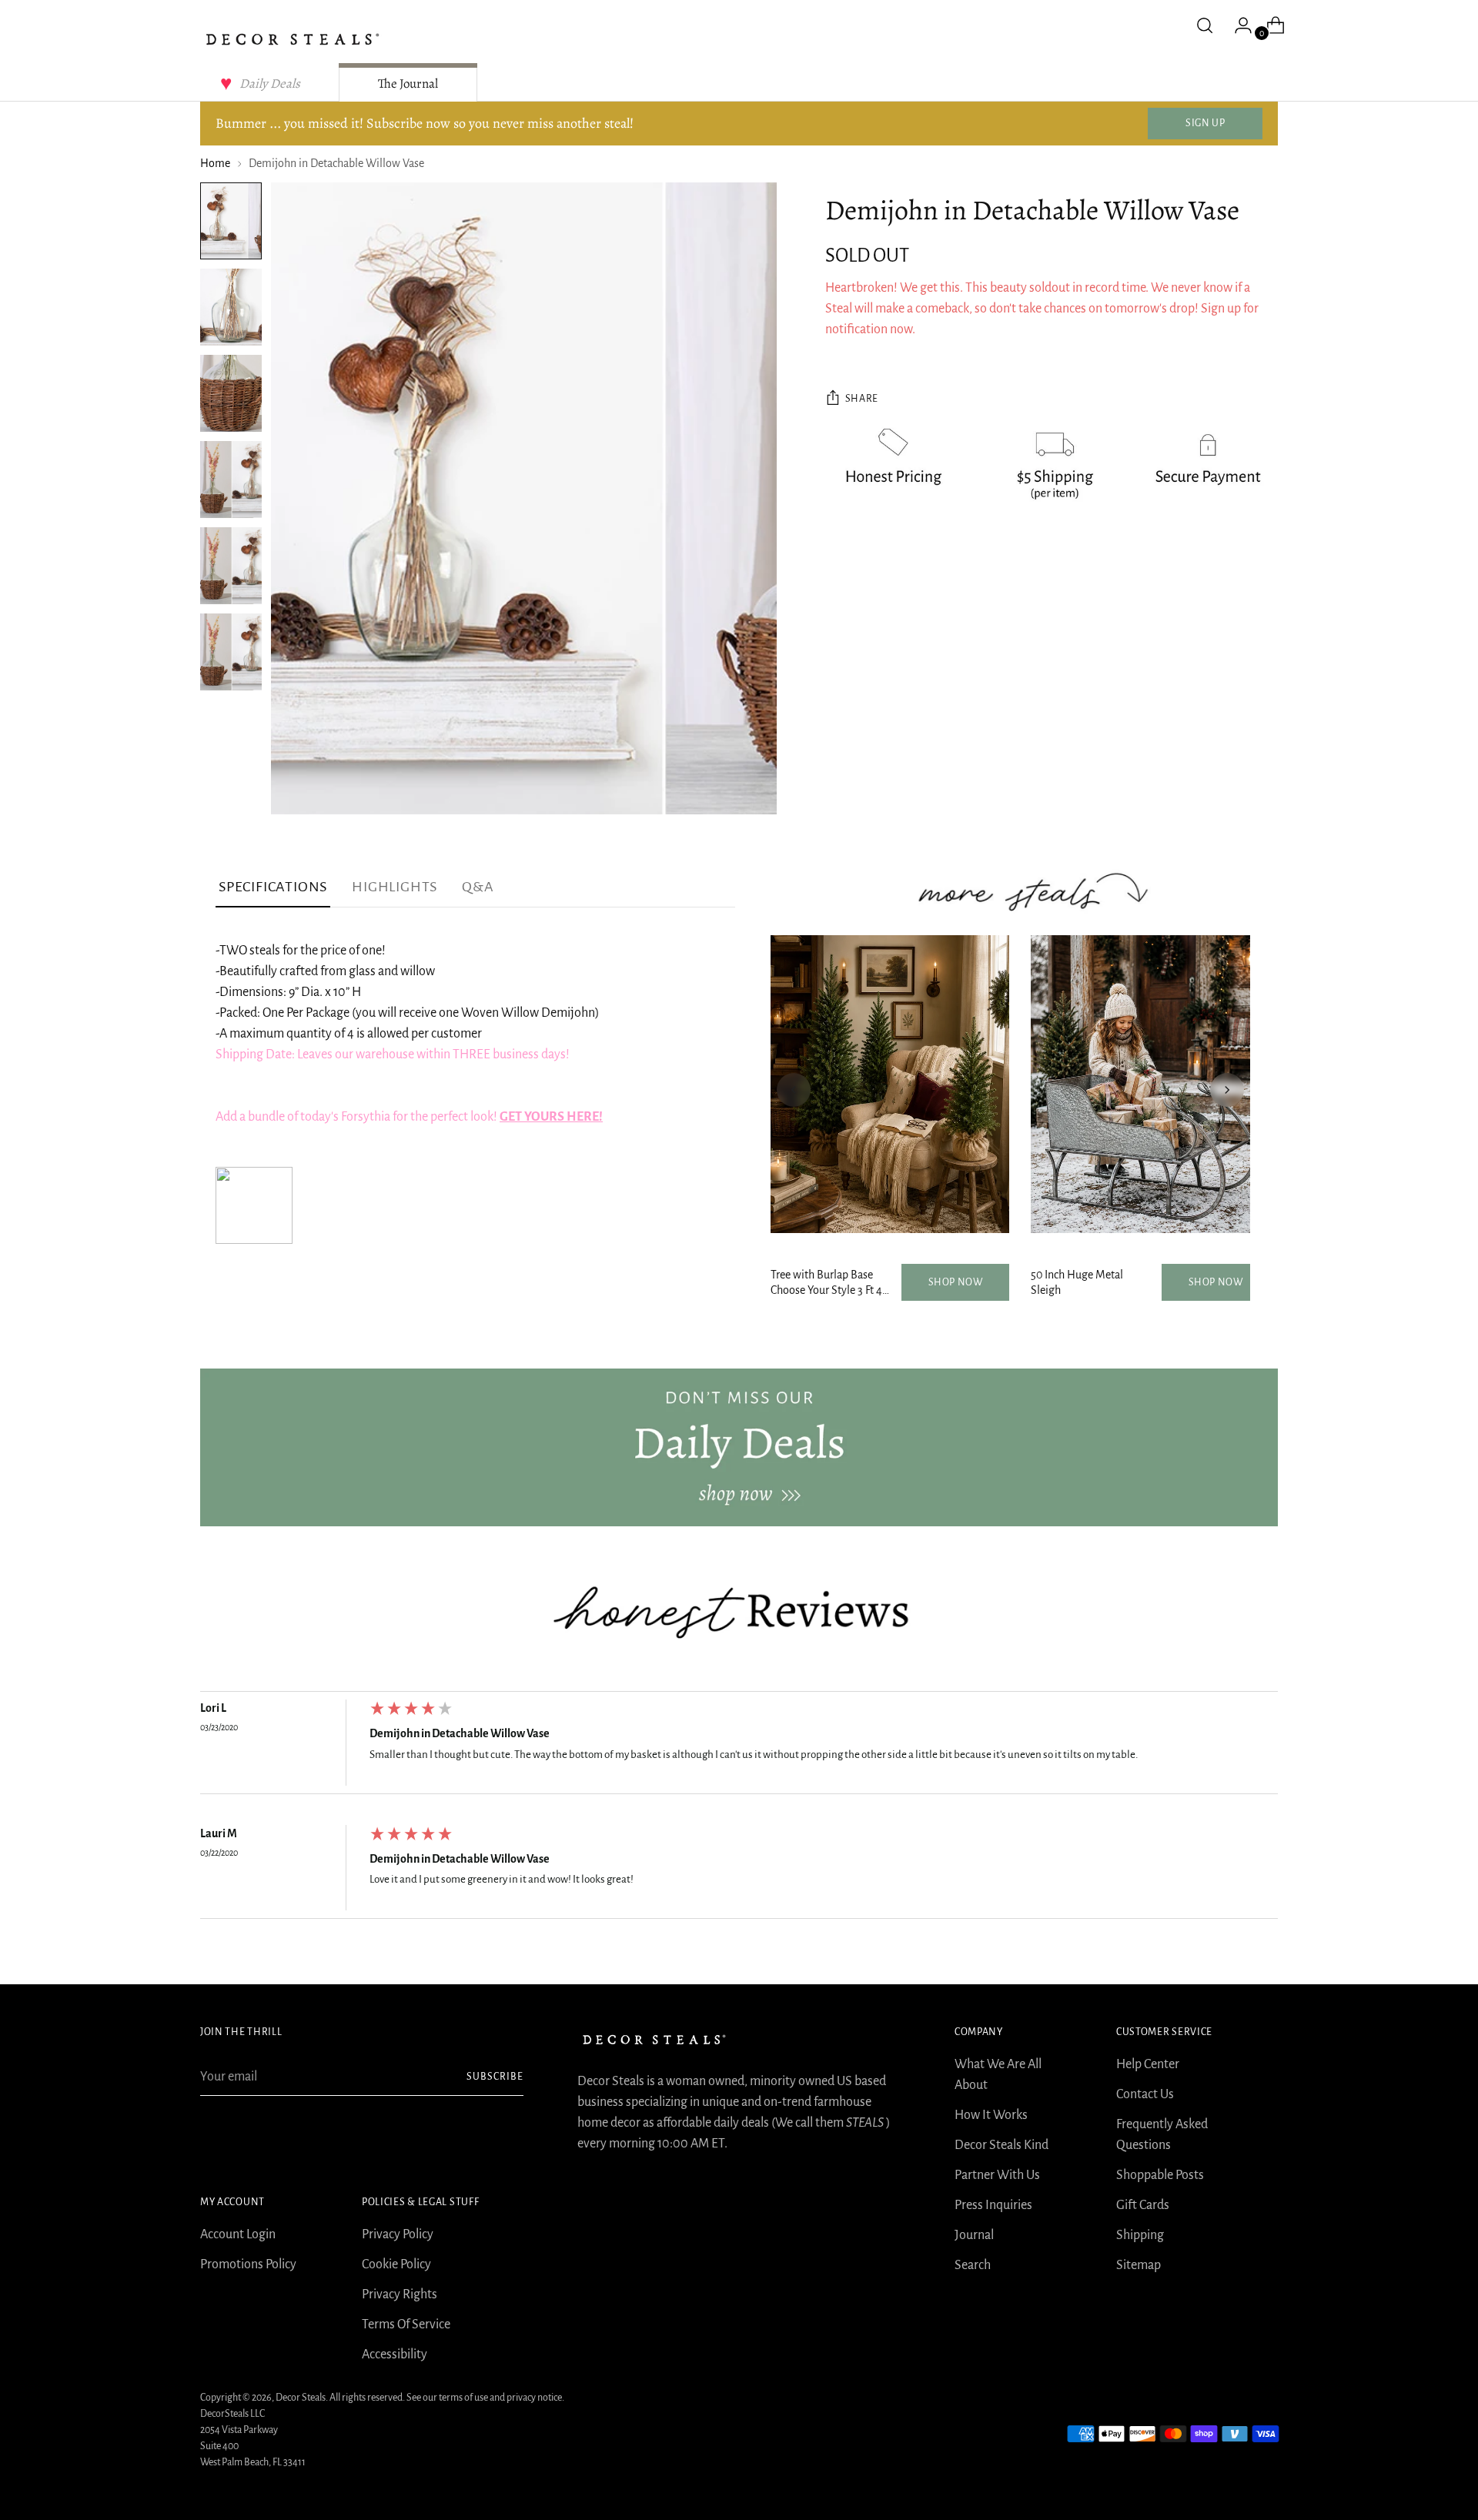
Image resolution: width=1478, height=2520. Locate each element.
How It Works (991, 2115)
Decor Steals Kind (1001, 2145)
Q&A (478, 887)
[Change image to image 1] (231, 221)
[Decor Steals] (293, 39)
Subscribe (495, 2077)
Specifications (273, 887)
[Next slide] (1227, 1090)
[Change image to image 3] (231, 393)
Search (973, 2265)
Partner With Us (997, 2175)
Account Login (238, 2234)
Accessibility (395, 2355)
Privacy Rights (400, 2294)
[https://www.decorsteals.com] (739, 1447)
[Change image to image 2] (231, 307)
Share (862, 399)
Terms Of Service (406, 2324)
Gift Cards (1143, 2205)
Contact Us (1145, 2094)
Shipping (1140, 2235)
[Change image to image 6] (231, 652)
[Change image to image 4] (231, 480)
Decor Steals (301, 2398)
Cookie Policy (396, 2264)
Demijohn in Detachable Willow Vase (460, 1733)
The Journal (408, 84)
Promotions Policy (248, 2264)
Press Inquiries (993, 2205)
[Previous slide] (794, 1090)
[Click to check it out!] (254, 1240)
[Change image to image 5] (231, 566)
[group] (739, 1746)
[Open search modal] (1205, 25)
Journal (974, 2235)
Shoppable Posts (1160, 2175)
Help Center (1148, 2064)
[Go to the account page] (1237, 25)
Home (215, 163)
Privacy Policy (398, 2234)
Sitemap (1139, 2265)
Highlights (395, 887)
